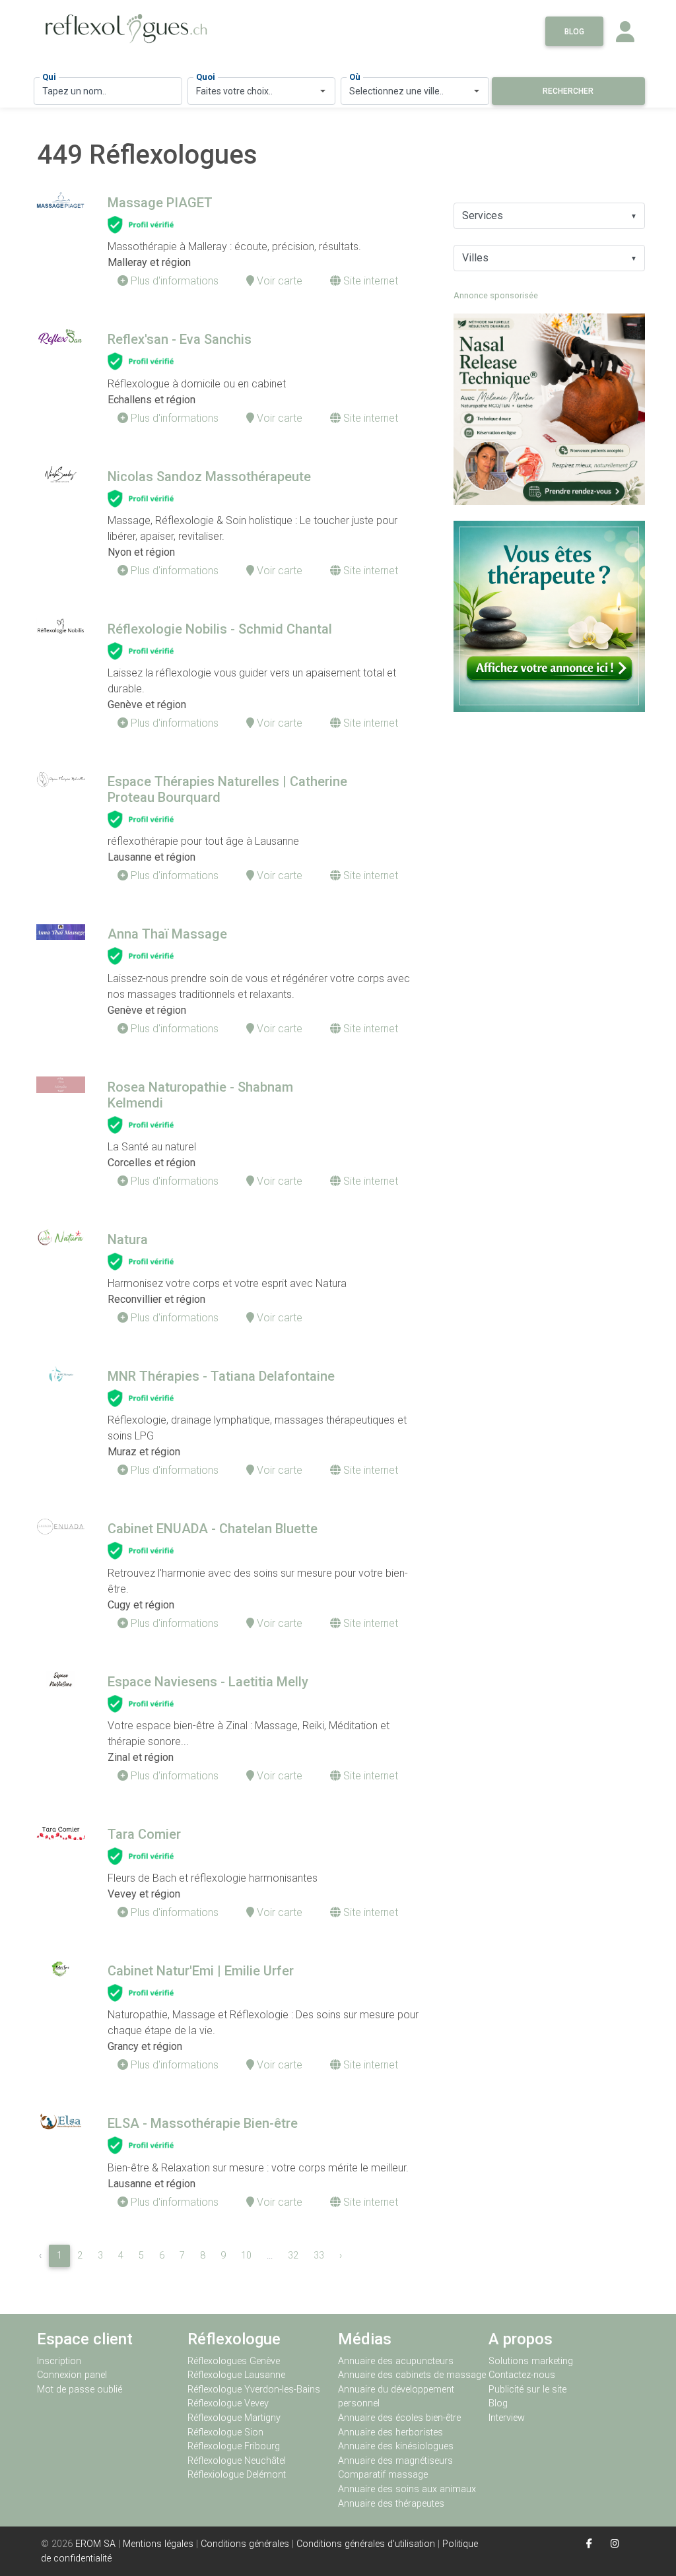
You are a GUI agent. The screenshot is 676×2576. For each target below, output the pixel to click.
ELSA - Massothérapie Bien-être (203, 2123)
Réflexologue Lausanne (236, 2375)
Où (355, 77)
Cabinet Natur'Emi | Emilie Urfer (201, 1971)
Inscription (59, 2361)
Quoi (206, 77)
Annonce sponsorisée (496, 295)
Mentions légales (158, 2544)
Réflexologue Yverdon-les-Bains (254, 2390)
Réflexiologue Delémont (237, 2475)
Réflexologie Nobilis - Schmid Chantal (220, 629)
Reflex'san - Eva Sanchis (180, 339)
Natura (128, 1239)
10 (246, 2256)
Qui (49, 77)
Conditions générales (245, 2544)
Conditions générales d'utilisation (366, 2544)
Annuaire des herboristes (390, 2432)
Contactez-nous (522, 2375)
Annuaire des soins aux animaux (407, 2489)
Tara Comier (144, 1834)
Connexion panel (73, 2375)
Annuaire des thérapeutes (391, 2504)
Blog (574, 32)
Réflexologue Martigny (234, 2418)
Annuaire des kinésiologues (396, 2446)
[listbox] (549, 216)
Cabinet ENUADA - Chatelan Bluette (213, 1529)
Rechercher (568, 91)
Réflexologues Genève (234, 2361)
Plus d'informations (173, 281)
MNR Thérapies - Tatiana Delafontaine (221, 1376)
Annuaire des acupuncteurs (396, 2361)
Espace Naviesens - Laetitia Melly (208, 1682)
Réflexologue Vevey (228, 2403)
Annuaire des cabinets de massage (412, 2375)
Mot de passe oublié (80, 2390)
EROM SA (95, 2544)
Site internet (369, 281)
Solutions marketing (531, 2361)
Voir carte (278, 281)
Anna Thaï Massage (167, 934)
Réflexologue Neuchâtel (237, 2461)
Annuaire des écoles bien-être (399, 2418)
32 (293, 2256)
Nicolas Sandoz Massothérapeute (209, 477)
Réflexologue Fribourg (234, 2446)
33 (319, 2256)
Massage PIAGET (160, 203)
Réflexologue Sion (225, 2432)
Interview (507, 2418)
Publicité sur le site (527, 2390)
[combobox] (262, 91)
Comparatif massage (383, 2475)
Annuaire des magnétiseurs (395, 2461)
